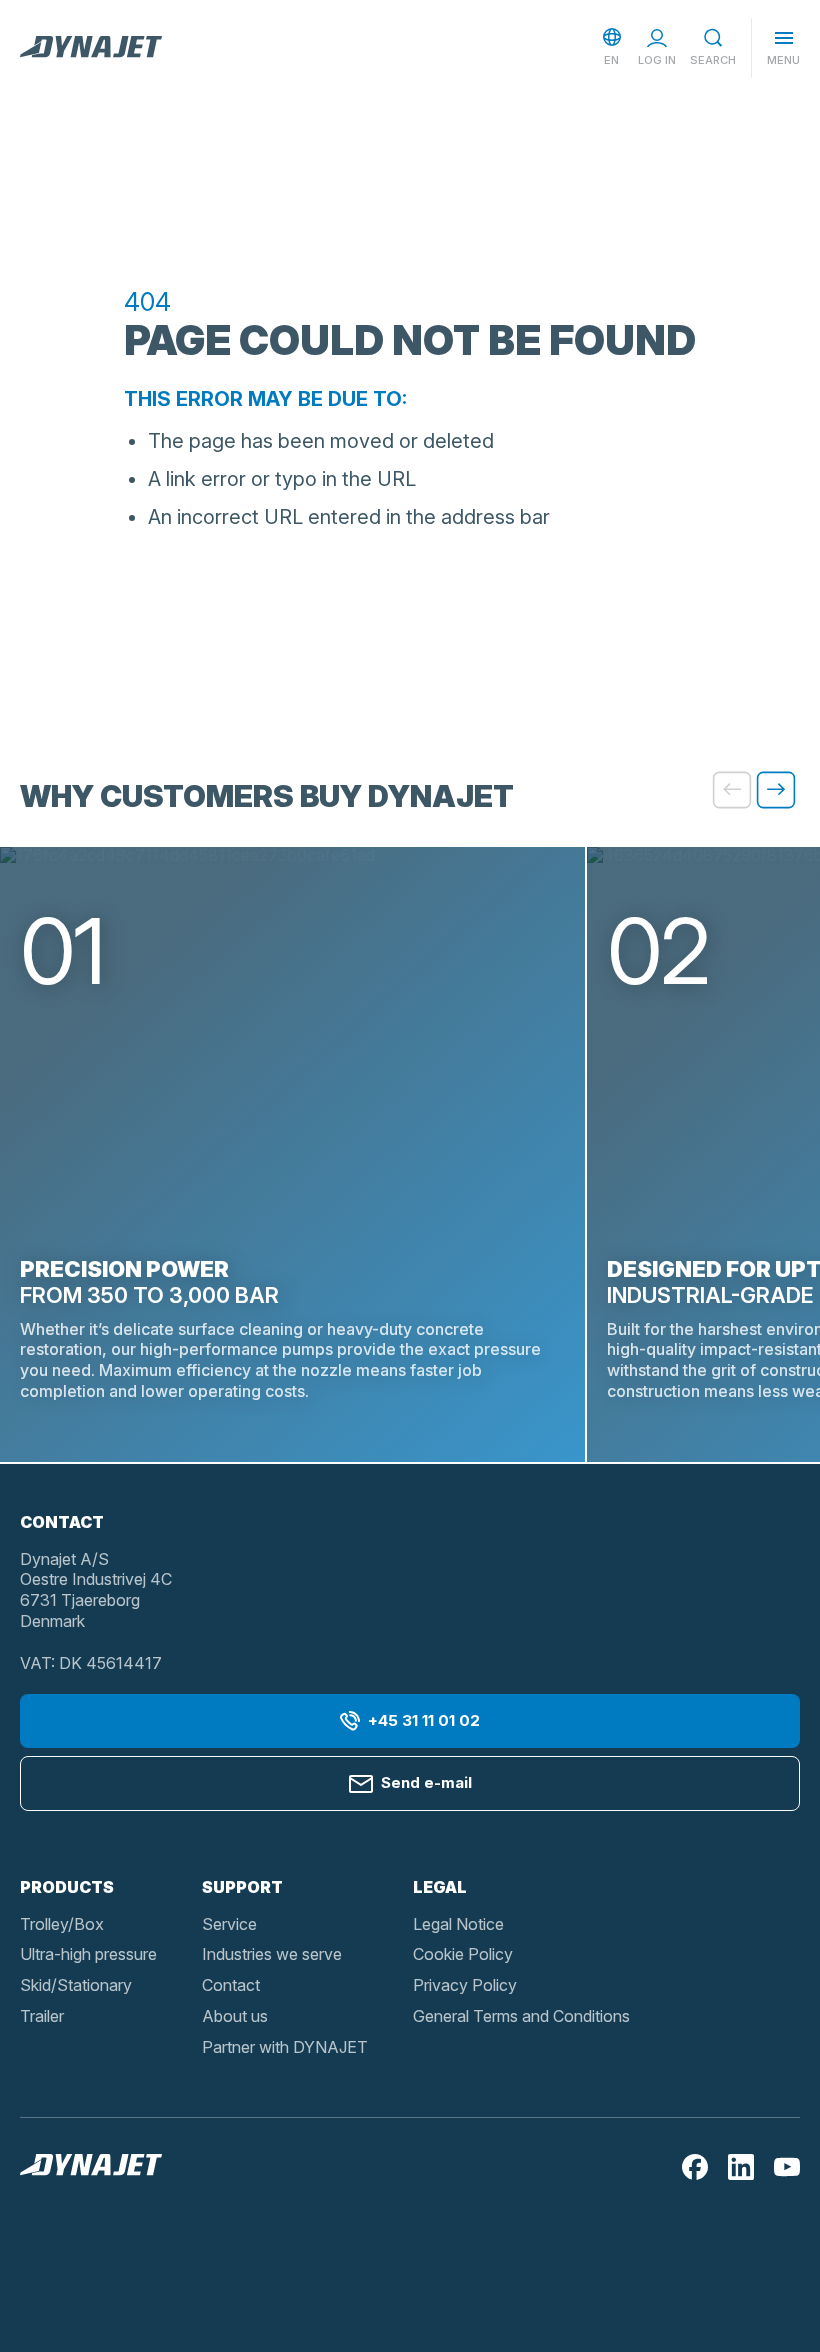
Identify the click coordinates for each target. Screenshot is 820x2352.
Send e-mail (426, 1782)
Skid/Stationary (76, 1985)
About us (235, 2016)
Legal (440, 1887)
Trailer (42, 2016)
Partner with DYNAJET (285, 2047)
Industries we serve (272, 1954)
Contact (231, 1985)
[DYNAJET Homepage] (91, 48)
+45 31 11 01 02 (424, 1720)
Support (242, 1887)
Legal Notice (458, 1924)
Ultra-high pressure (88, 1954)
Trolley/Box (62, 1924)
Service (229, 1924)
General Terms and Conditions (521, 2016)
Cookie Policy (463, 1954)
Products (67, 1887)
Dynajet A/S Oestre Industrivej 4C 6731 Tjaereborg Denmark (96, 1590)
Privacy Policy (465, 1985)
